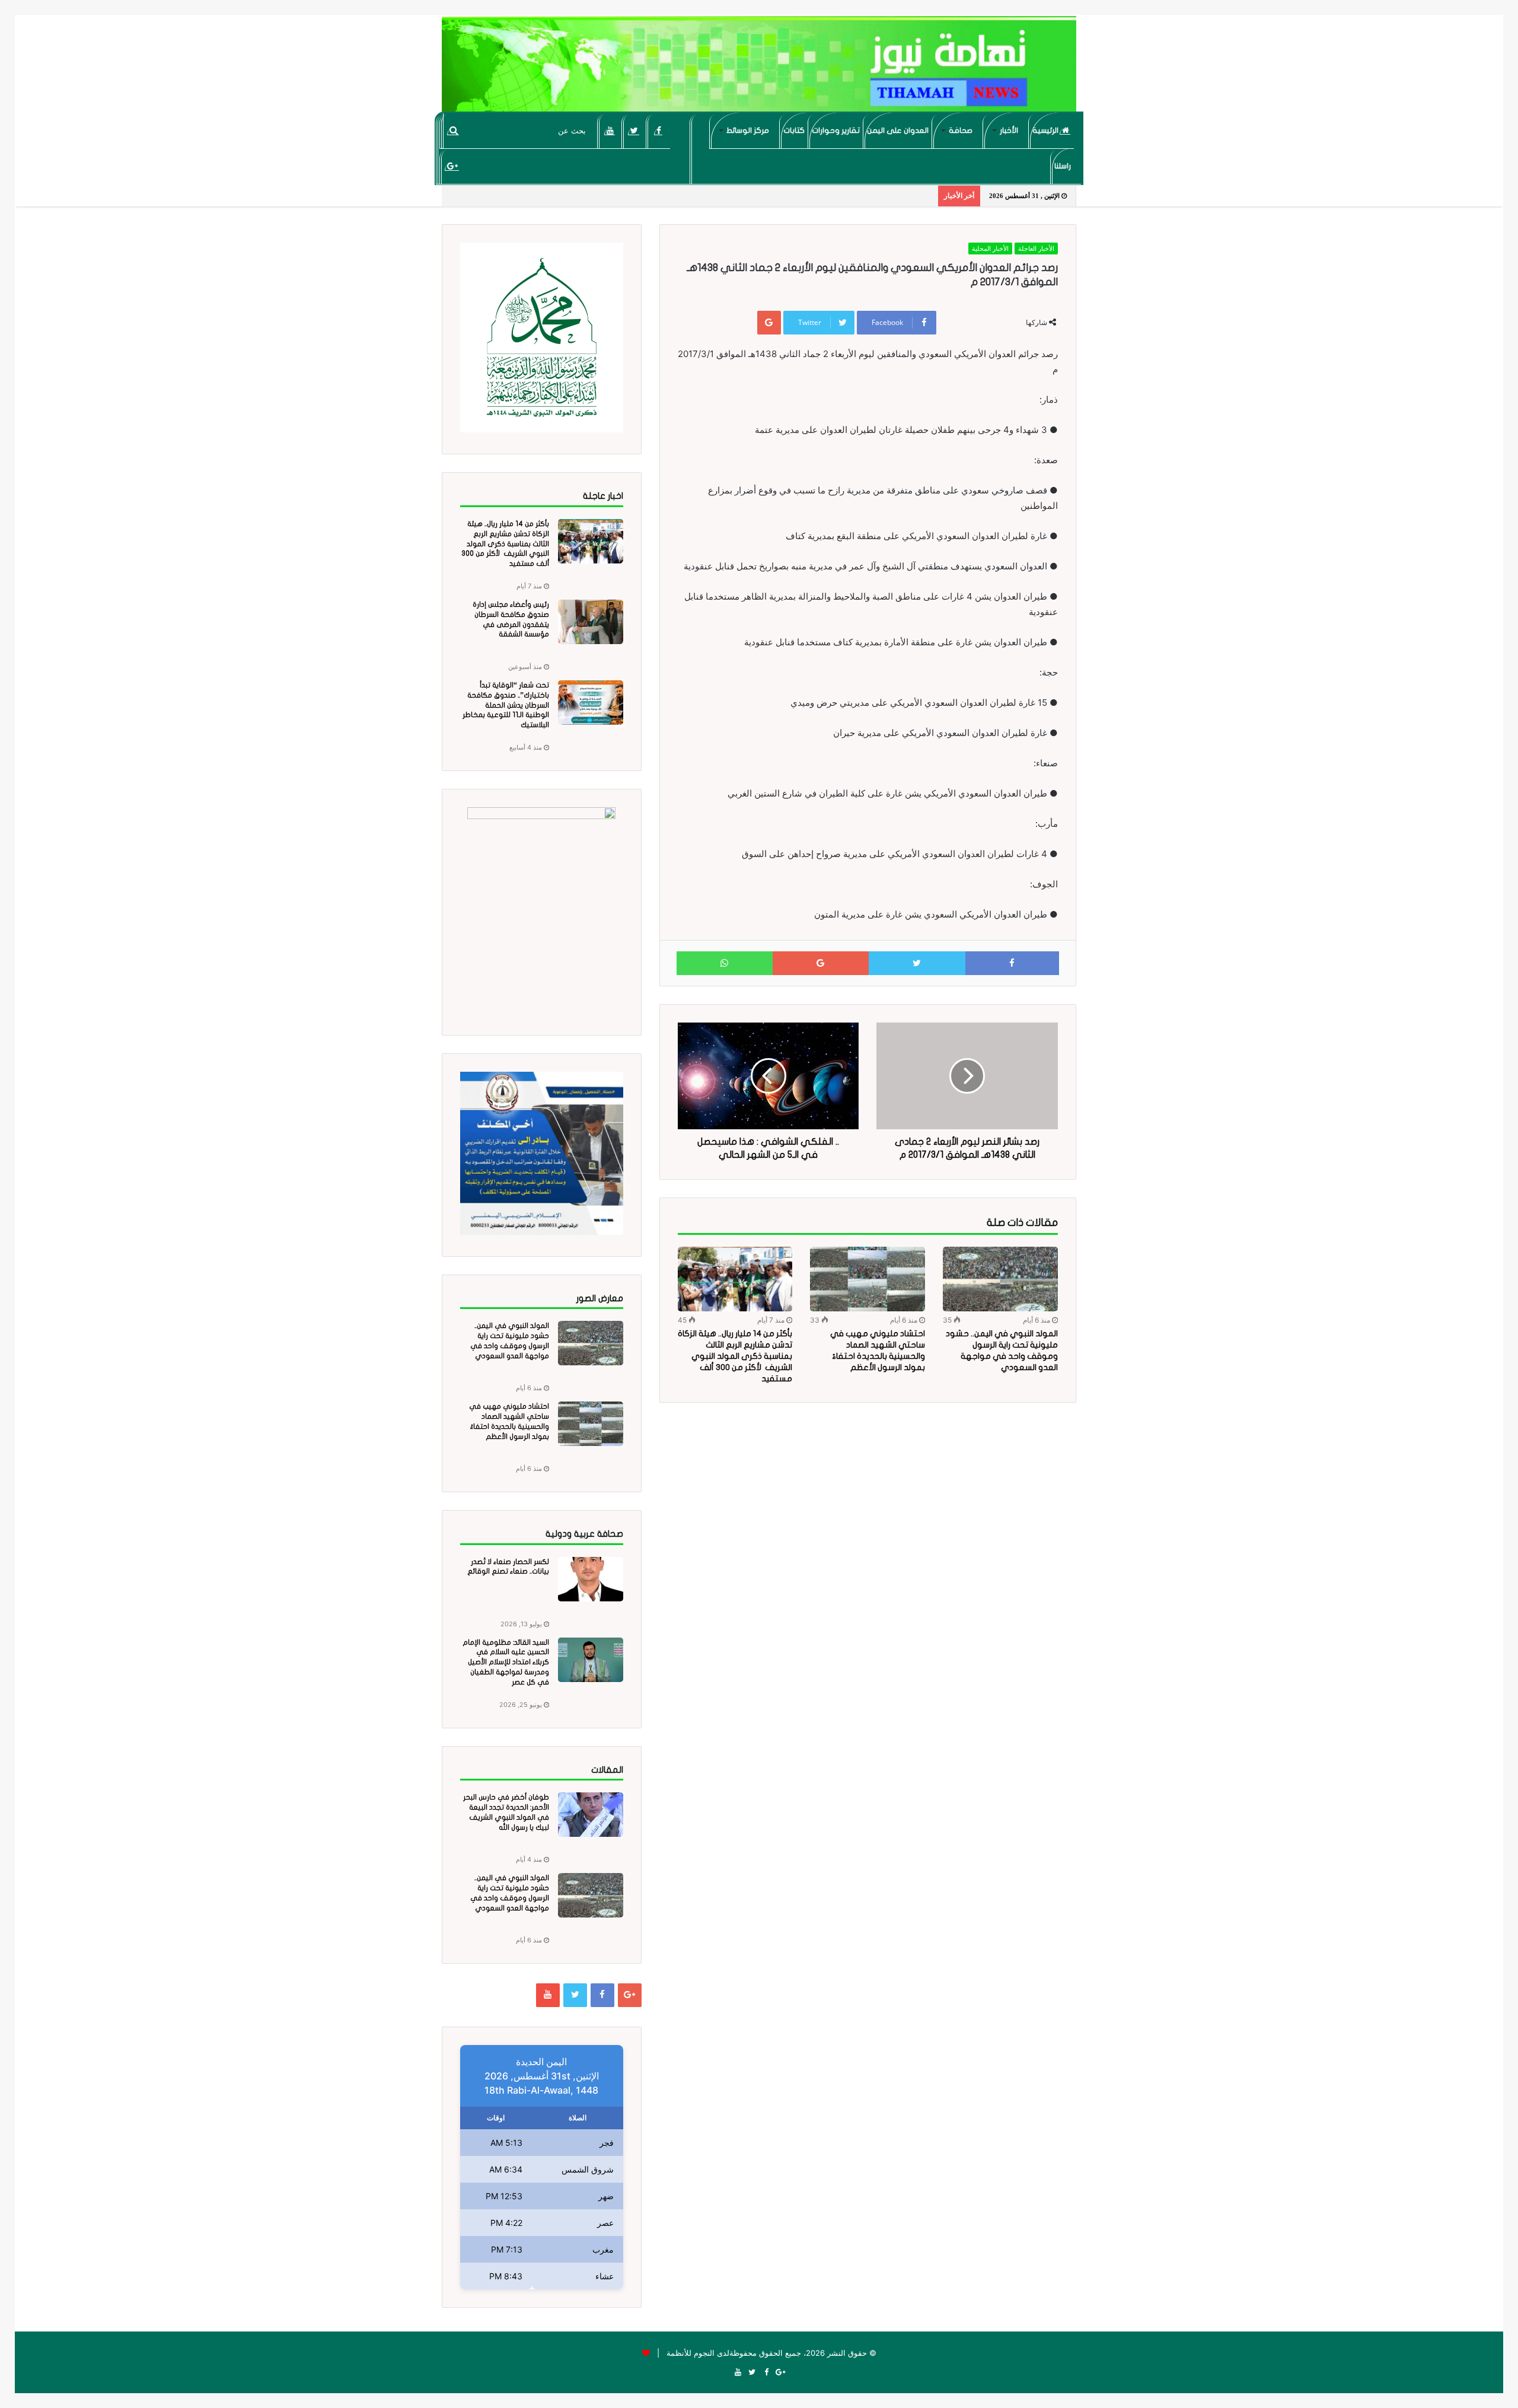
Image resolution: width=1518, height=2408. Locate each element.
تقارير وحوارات (836, 130)
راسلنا (1063, 166)
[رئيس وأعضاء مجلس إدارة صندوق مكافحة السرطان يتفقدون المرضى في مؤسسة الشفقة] (591, 622)
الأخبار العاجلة (1036, 249)
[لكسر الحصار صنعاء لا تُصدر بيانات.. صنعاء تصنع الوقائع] (591, 1579)
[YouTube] (610, 130)
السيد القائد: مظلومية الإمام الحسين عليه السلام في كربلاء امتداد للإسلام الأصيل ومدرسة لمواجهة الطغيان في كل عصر (506, 1662)
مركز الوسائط (748, 130)
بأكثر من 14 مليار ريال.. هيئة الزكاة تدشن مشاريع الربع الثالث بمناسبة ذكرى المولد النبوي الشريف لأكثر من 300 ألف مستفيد (735, 1356)
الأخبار (1009, 130)
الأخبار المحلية (990, 249)
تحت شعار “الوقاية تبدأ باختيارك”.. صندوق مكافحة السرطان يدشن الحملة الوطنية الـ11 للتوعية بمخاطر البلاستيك (506, 705)
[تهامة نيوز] (759, 69)
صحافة (961, 130)
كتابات (794, 130)
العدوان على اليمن (898, 130)
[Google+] (452, 166)
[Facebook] (658, 130)
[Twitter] (634, 130)
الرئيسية (1046, 130)
